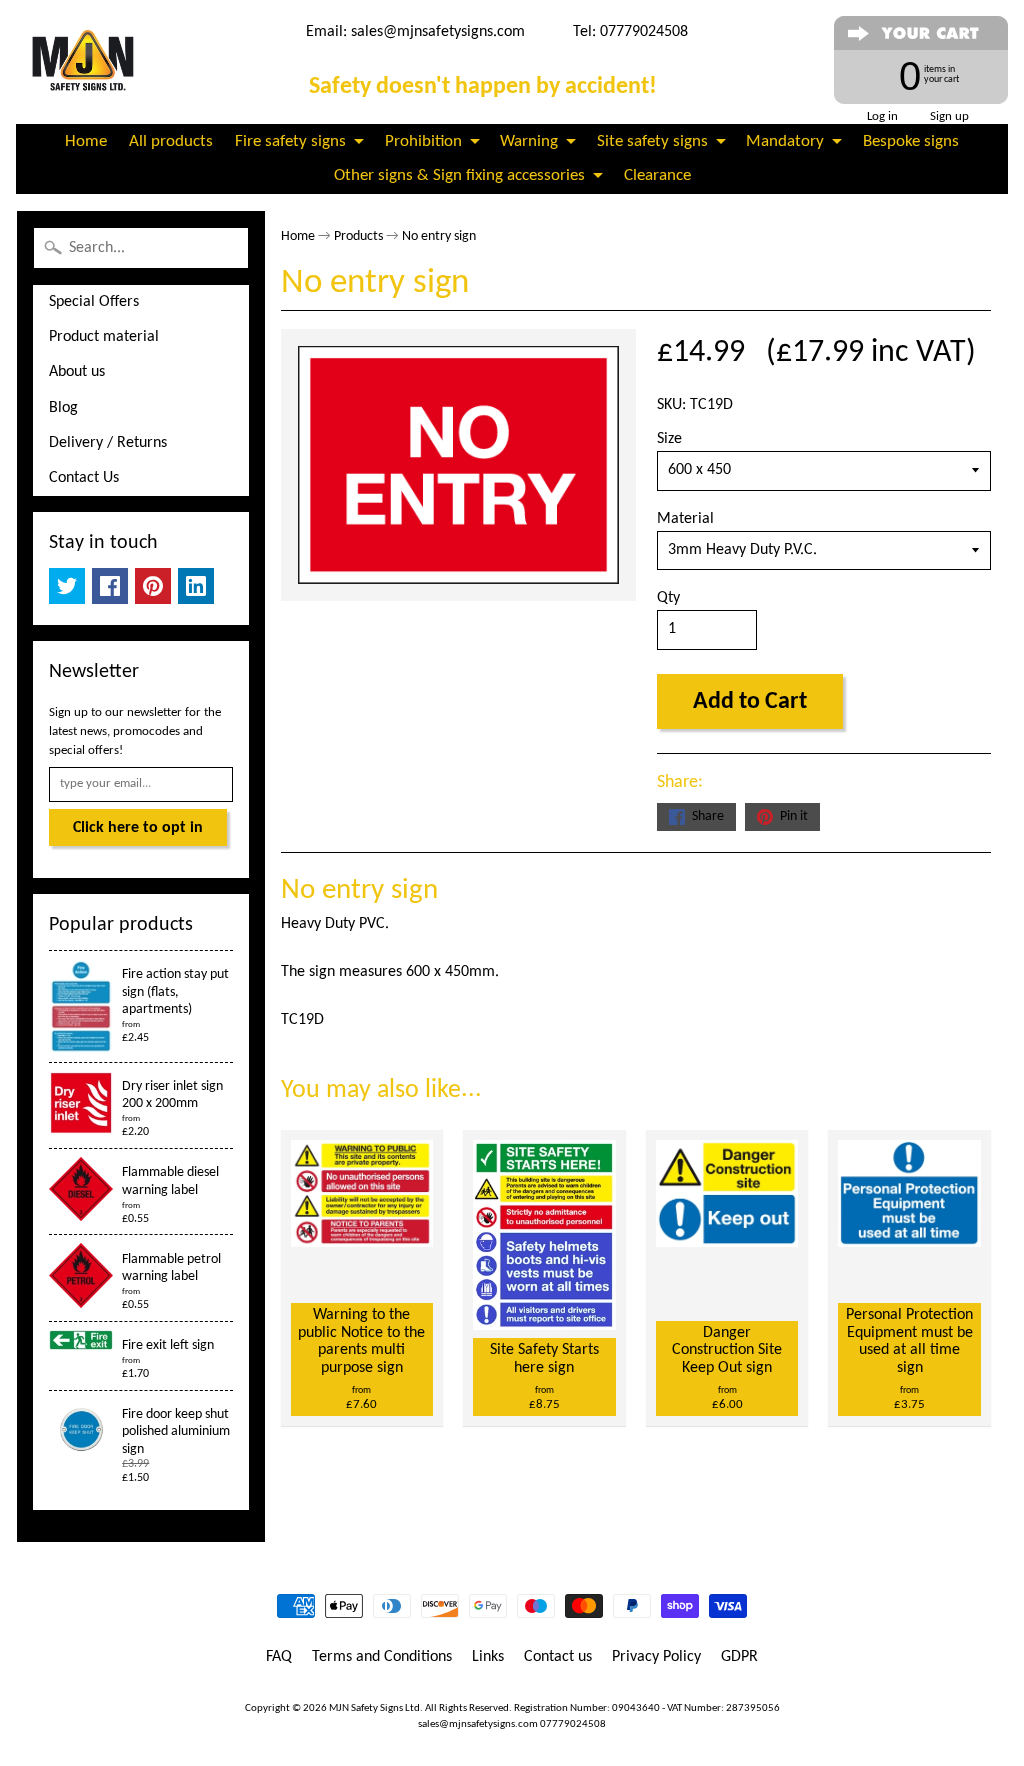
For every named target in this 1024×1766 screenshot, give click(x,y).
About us (77, 372)
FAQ (279, 1657)
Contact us (558, 1657)
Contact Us (84, 478)
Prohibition (423, 141)
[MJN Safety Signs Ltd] (86, 62)
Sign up (949, 116)
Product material (104, 337)
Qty (668, 598)
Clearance (657, 175)
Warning (529, 141)
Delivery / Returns (108, 443)
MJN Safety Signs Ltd (374, 1708)
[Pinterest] (153, 586)
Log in (882, 116)
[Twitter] (67, 586)
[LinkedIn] (196, 586)
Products (358, 236)
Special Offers (94, 302)
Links (488, 1657)
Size (669, 439)
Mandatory (785, 141)
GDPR (739, 1657)
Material (685, 519)
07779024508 (573, 1724)
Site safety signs (652, 141)
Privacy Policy (656, 1657)
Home (86, 141)
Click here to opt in (138, 828)
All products (171, 141)
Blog (63, 408)
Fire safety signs (290, 141)
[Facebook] (110, 586)
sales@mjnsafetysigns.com (438, 32)
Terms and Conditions (382, 1657)
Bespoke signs (911, 141)
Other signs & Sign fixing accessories (459, 175)
